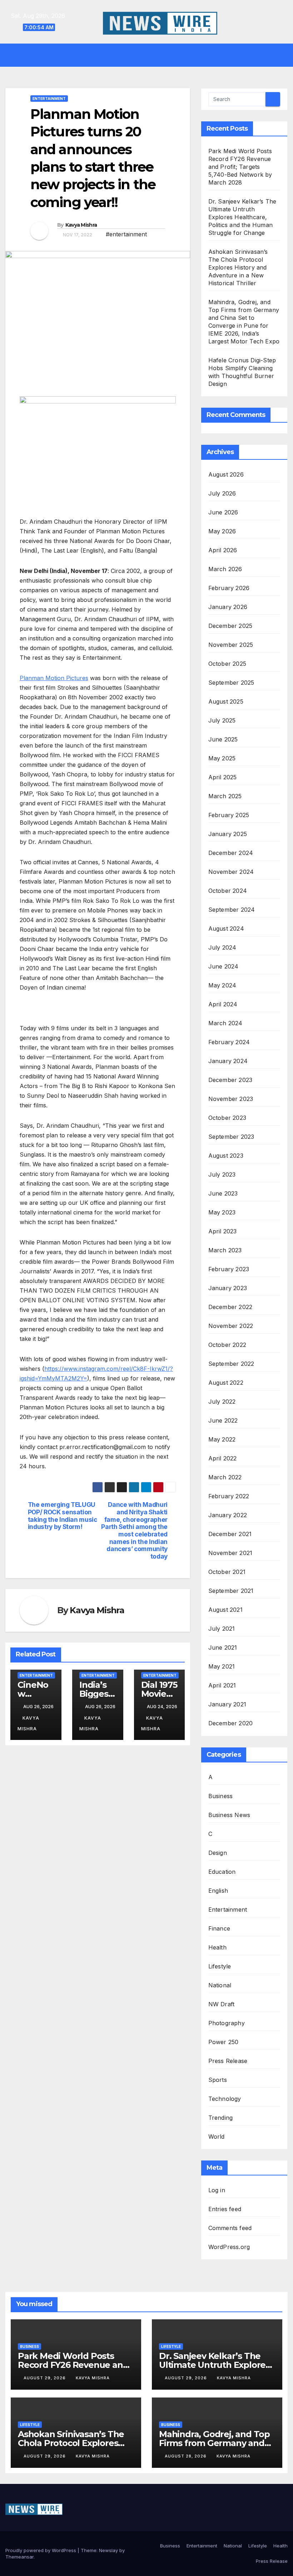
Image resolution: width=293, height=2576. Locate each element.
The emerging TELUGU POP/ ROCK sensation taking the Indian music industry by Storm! (63, 1516)
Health (217, 1947)
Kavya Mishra (81, 225)
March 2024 (225, 1023)
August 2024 (226, 929)
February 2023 (229, 1269)
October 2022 (227, 1345)
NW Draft (222, 2004)
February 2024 (229, 1042)
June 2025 (223, 739)
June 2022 (223, 1420)
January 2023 (228, 1288)
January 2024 (228, 1061)
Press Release (228, 2061)
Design (218, 1853)
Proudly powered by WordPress (41, 2550)
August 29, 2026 (45, 2378)
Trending (221, 2118)
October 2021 (227, 1572)
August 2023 (226, 1156)
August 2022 (226, 1383)
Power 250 (224, 2042)
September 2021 (231, 1591)
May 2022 (222, 1439)
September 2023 (231, 1137)
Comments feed (230, 2228)
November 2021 (230, 1553)
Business (221, 1796)
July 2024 (222, 947)
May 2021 (222, 1666)
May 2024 (222, 985)
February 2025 (229, 815)
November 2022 (231, 1326)
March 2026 (225, 569)
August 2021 (225, 1610)
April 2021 (222, 1685)
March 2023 (225, 1250)
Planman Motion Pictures (54, 678)
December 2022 (230, 1307)
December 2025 (230, 626)
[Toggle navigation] (152, 55)
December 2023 (230, 1080)
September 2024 (232, 910)
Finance (219, 1928)
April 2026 (223, 550)
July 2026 (222, 493)
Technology (225, 2099)
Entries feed (225, 2209)
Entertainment (49, 99)
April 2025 (223, 777)
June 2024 (224, 966)
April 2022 (223, 1458)
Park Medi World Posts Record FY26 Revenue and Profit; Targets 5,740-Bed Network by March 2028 (240, 167)
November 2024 (231, 872)
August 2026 (226, 474)
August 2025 (226, 701)
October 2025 (227, 664)
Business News (229, 1815)
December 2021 (230, 1534)
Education (222, 1872)
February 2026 (229, 588)
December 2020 (231, 1723)
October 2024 (228, 891)
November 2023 (231, 1099)
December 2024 (231, 853)
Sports (218, 2080)
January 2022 (228, 1515)
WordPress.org (229, 2247)
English (218, 1891)
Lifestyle (220, 1966)
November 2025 (231, 645)
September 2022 (231, 1364)
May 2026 (222, 531)
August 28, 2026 (186, 2456)
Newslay (108, 2550)
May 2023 (222, 1212)
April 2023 (223, 1231)
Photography (227, 2023)
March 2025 (225, 796)
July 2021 (222, 1629)
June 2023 (223, 1193)
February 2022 (229, 1496)
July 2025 (222, 720)
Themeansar (19, 2557)
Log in (217, 2190)
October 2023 (227, 1118)
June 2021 (223, 1647)
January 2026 (228, 607)
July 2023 (222, 1174)
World (217, 2137)
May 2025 (222, 758)
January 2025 (228, 834)
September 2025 (231, 683)
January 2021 (227, 1704)
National (220, 1985)
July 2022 (222, 1402)
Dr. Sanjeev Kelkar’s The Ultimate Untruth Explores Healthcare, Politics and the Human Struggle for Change (242, 217)
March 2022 (225, 1477)
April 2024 (223, 1004)
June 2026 (223, 512)
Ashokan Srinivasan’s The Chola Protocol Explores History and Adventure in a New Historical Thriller (238, 267)
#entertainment (126, 234)
